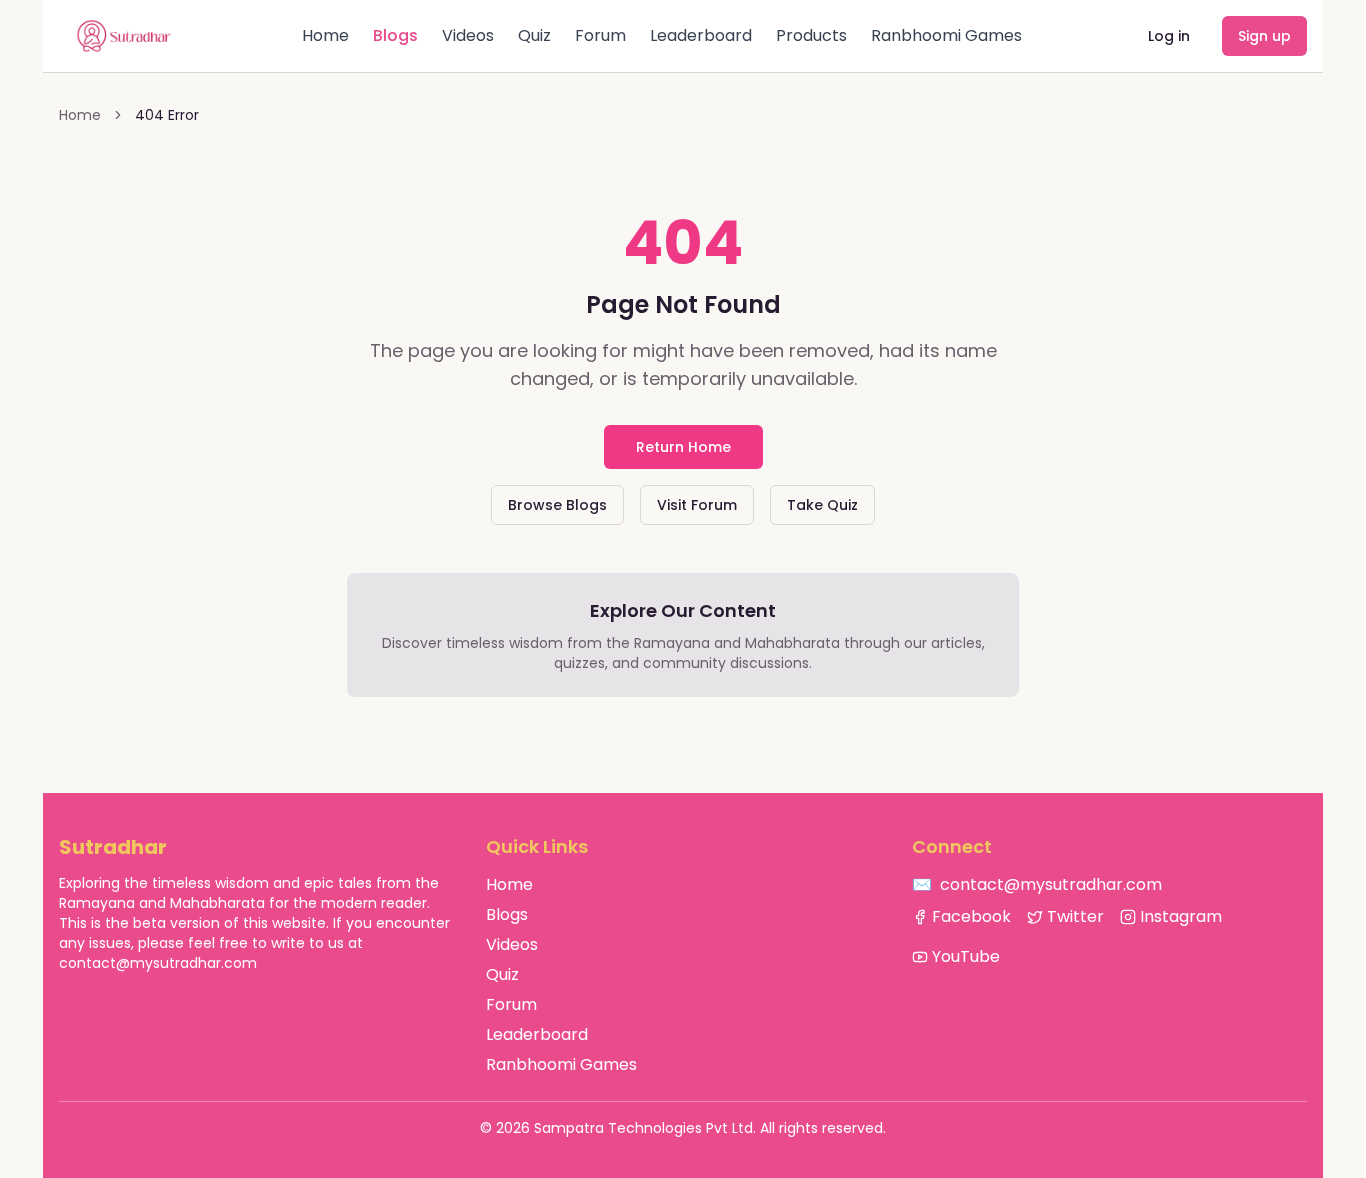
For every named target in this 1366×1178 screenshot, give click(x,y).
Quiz (534, 35)
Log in (1169, 36)
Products (811, 35)
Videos (468, 35)
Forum (600, 35)
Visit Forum (697, 505)
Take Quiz (822, 505)
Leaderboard (701, 35)
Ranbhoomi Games (946, 35)
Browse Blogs (557, 505)
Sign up (1264, 36)
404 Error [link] (167, 115)
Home (325, 35)
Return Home (683, 447)
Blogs (395, 35)
